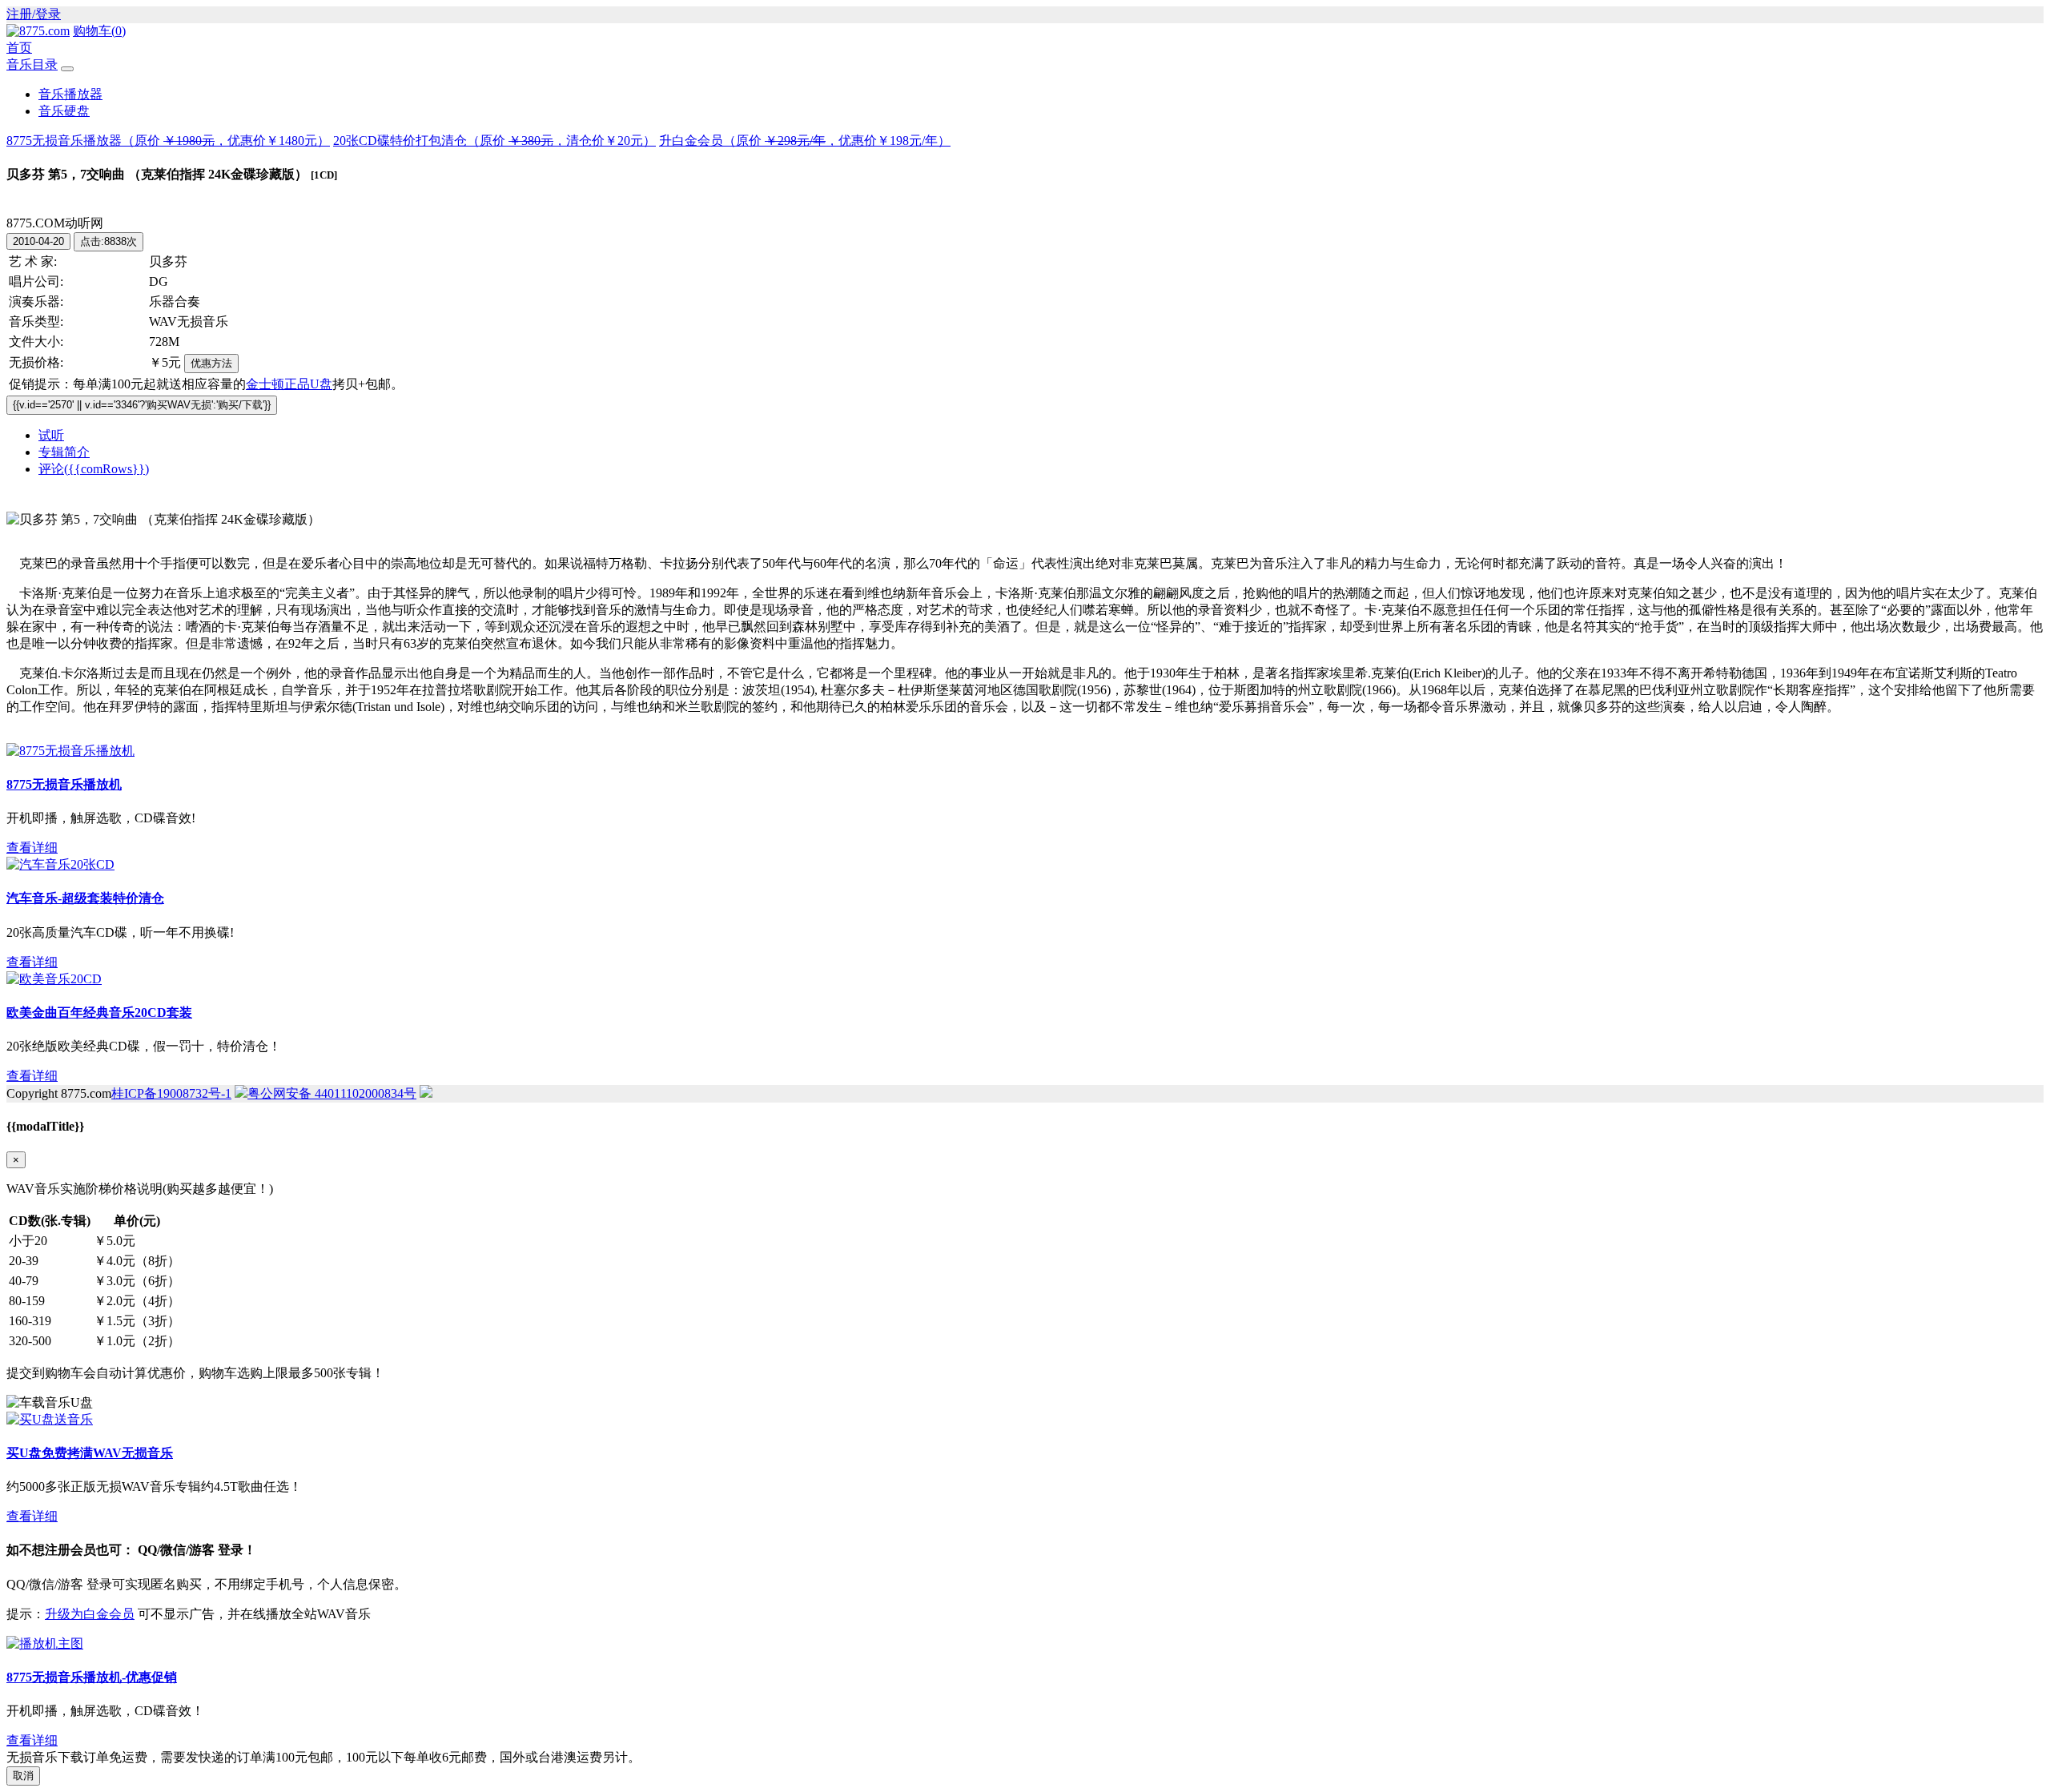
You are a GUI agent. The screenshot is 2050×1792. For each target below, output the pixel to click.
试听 (51, 435)
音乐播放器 (70, 94)
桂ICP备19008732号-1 (171, 1093)
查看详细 (32, 848)
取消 (23, 1776)
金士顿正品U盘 (289, 384)
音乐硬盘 (64, 111)
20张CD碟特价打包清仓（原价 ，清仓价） (494, 141)
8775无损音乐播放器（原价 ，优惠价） (168, 141)
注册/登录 (34, 14)
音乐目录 (32, 64)
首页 (19, 48)
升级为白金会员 (90, 1614)
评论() (94, 469)
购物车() (99, 31)
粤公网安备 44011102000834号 (332, 1093)
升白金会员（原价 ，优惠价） (805, 141)
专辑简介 (64, 452)
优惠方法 (211, 363)
